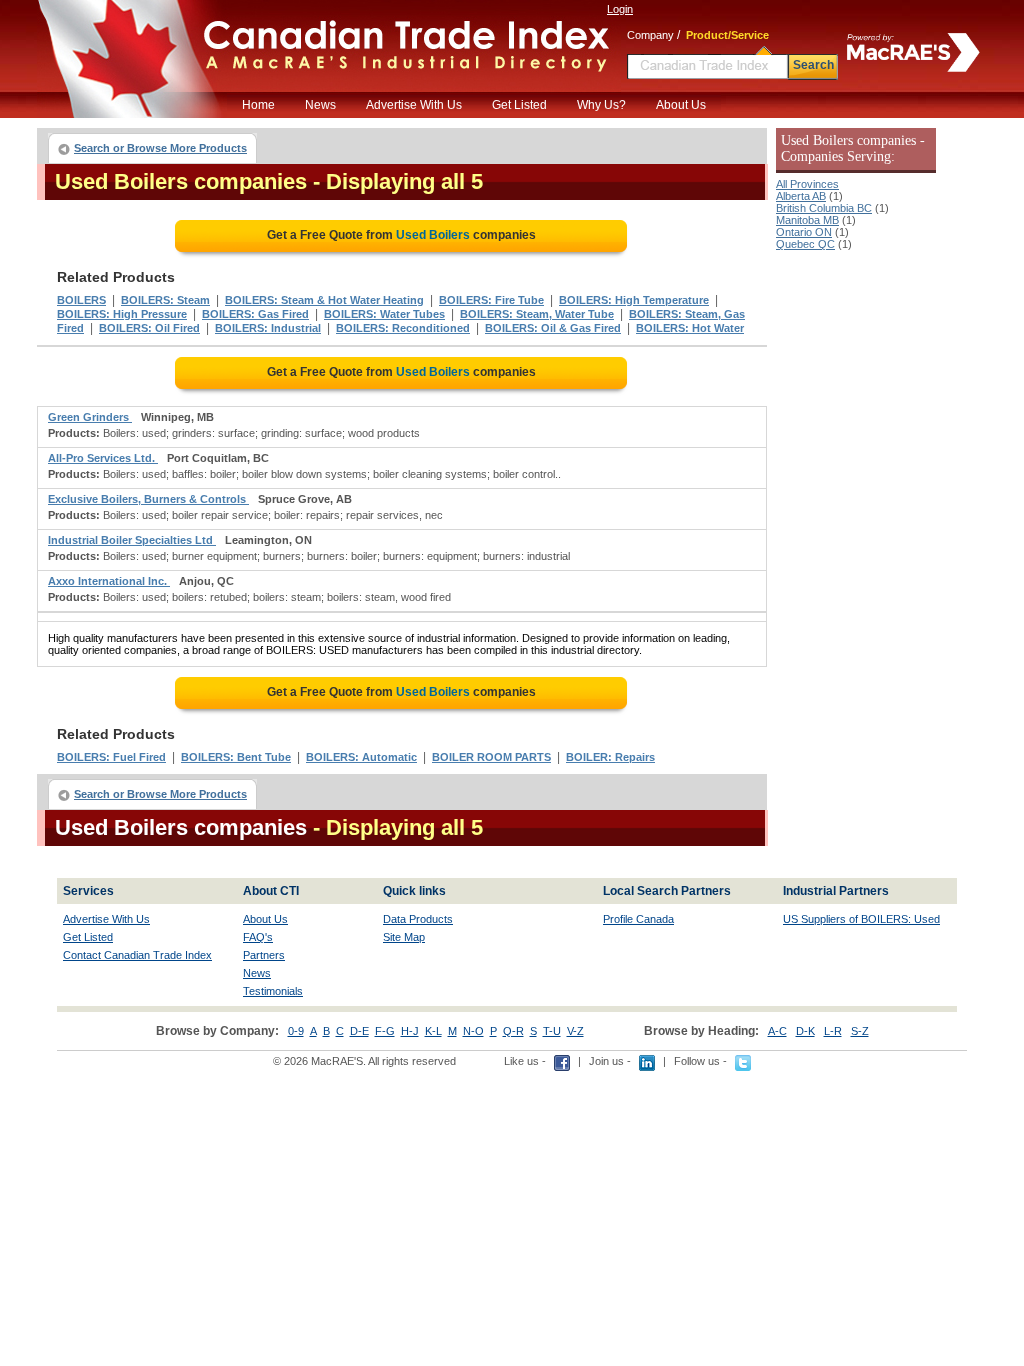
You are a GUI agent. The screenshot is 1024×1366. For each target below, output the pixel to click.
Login (620, 9)
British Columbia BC (824, 208)
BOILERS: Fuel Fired (111, 757)
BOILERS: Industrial (268, 328)
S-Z (860, 1031)
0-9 (296, 1031)
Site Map (404, 937)
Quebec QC (805, 244)
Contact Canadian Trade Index (137, 955)
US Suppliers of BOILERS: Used (861, 919)
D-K (805, 1031)
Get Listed (519, 105)
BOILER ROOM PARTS (491, 757)
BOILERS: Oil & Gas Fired (553, 328)
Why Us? (601, 105)
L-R (833, 1031)
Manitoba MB (807, 220)
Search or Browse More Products (160, 148)
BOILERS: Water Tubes (384, 314)
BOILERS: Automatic (361, 757)
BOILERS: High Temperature (634, 300)
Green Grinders (90, 417)
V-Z (575, 1031)
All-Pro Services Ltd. (103, 458)
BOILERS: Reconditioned (403, 328)
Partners (264, 955)
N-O (473, 1031)
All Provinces (807, 184)
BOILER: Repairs (610, 757)
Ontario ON (804, 232)
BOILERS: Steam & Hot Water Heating (324, 300)
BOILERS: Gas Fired (255, 314)
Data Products (418, 919)
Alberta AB (801, 196)
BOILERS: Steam (165, 300)
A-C (777, 1031)
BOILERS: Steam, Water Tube (537, 314)
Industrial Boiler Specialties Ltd (132, 540)
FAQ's (258, 937)
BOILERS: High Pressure (122, 314)
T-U (552, 1031)
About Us (681, 105)
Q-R (513, 1031)
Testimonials (273, 991)
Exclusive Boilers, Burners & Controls (148, 499)
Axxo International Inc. (109, 581)
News (320, 105)
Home (258, 105)
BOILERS (81, 300)
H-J (410, 1031)
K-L (433, 1031)
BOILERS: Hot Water (690, 328)
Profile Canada (638, 919)
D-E (359, 1031)
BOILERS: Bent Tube (236, 757)
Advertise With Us (414, 105)
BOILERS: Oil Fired (149, 328)
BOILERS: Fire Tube (491, 300)
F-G (385, 1031)
